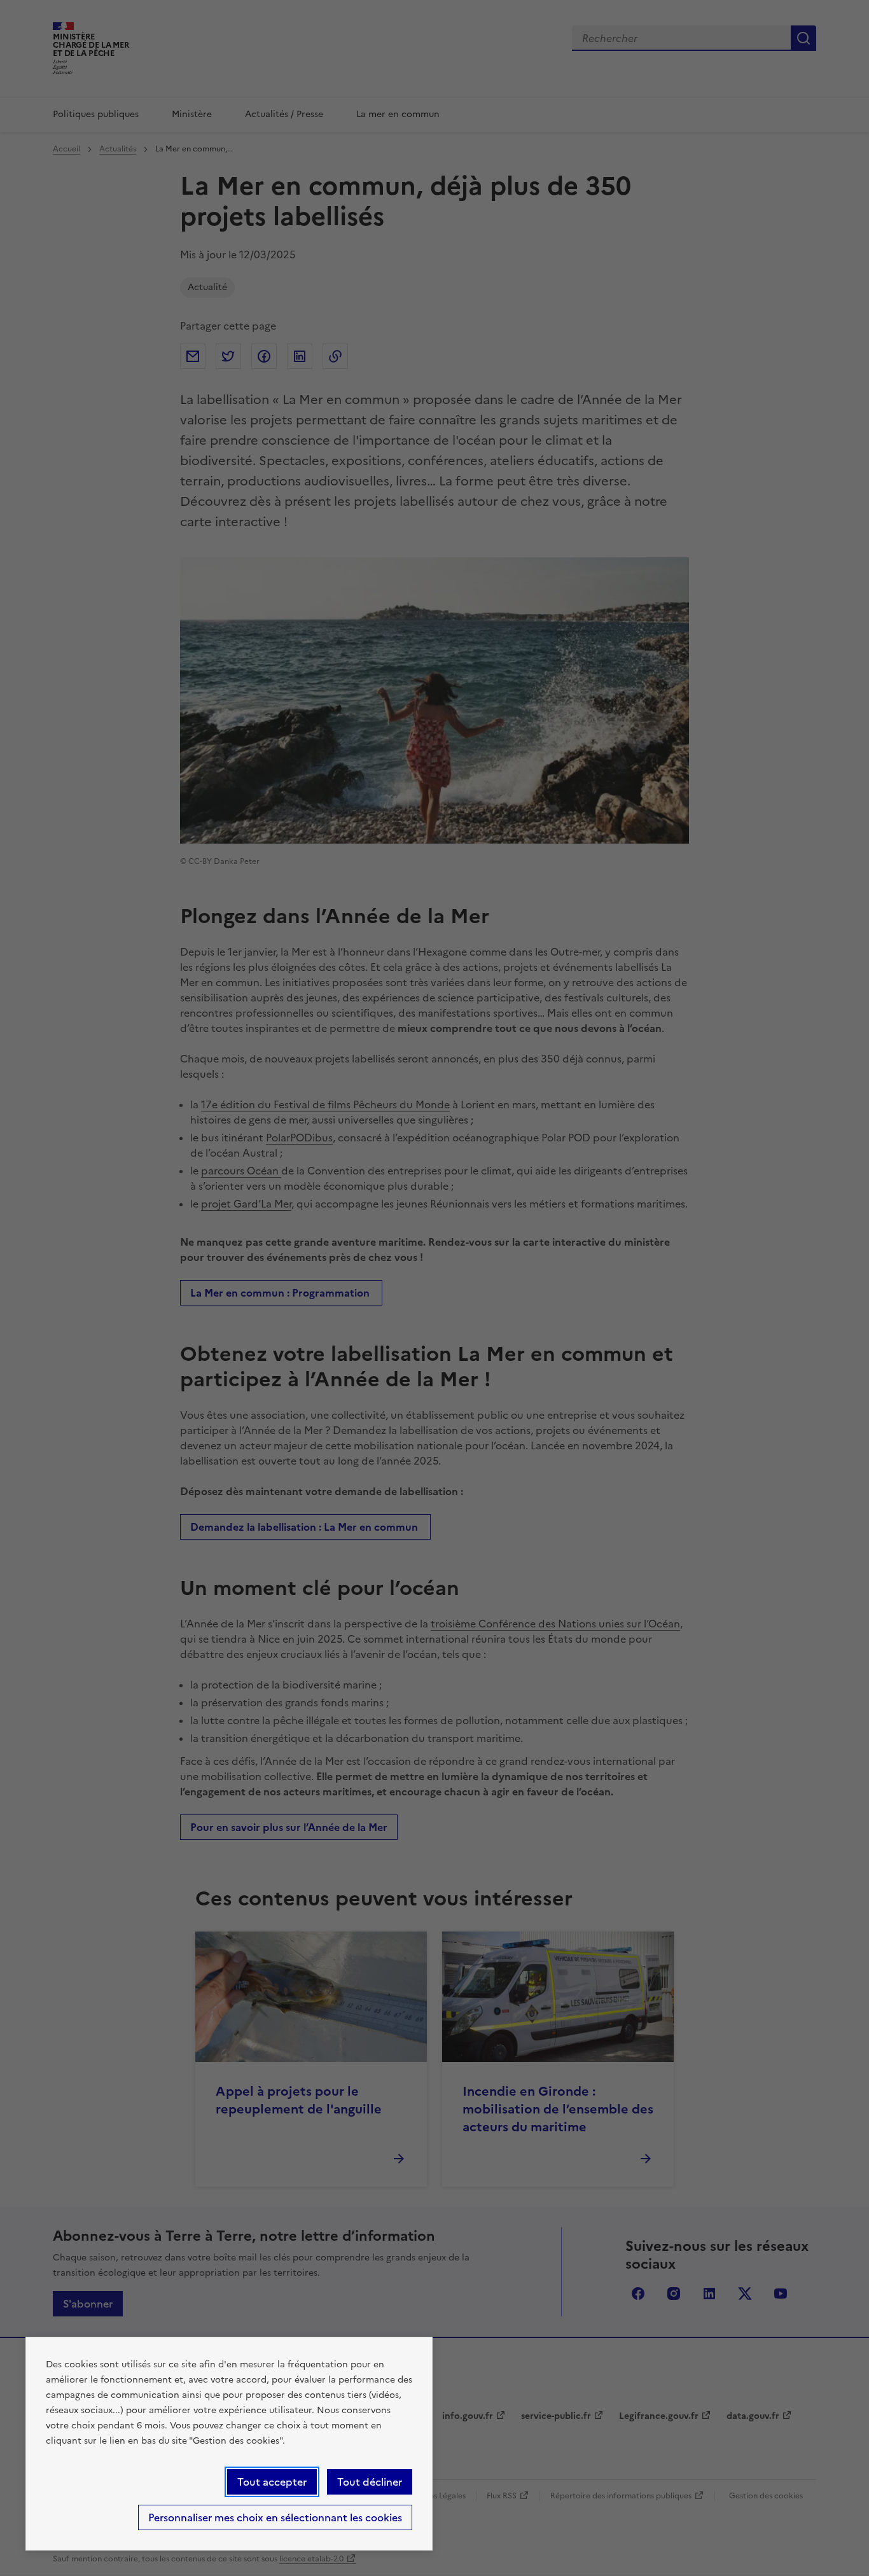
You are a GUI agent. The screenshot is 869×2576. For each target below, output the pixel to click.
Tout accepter (272, 2482)
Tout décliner (370, 2482)
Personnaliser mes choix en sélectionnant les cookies (275, 2517)
